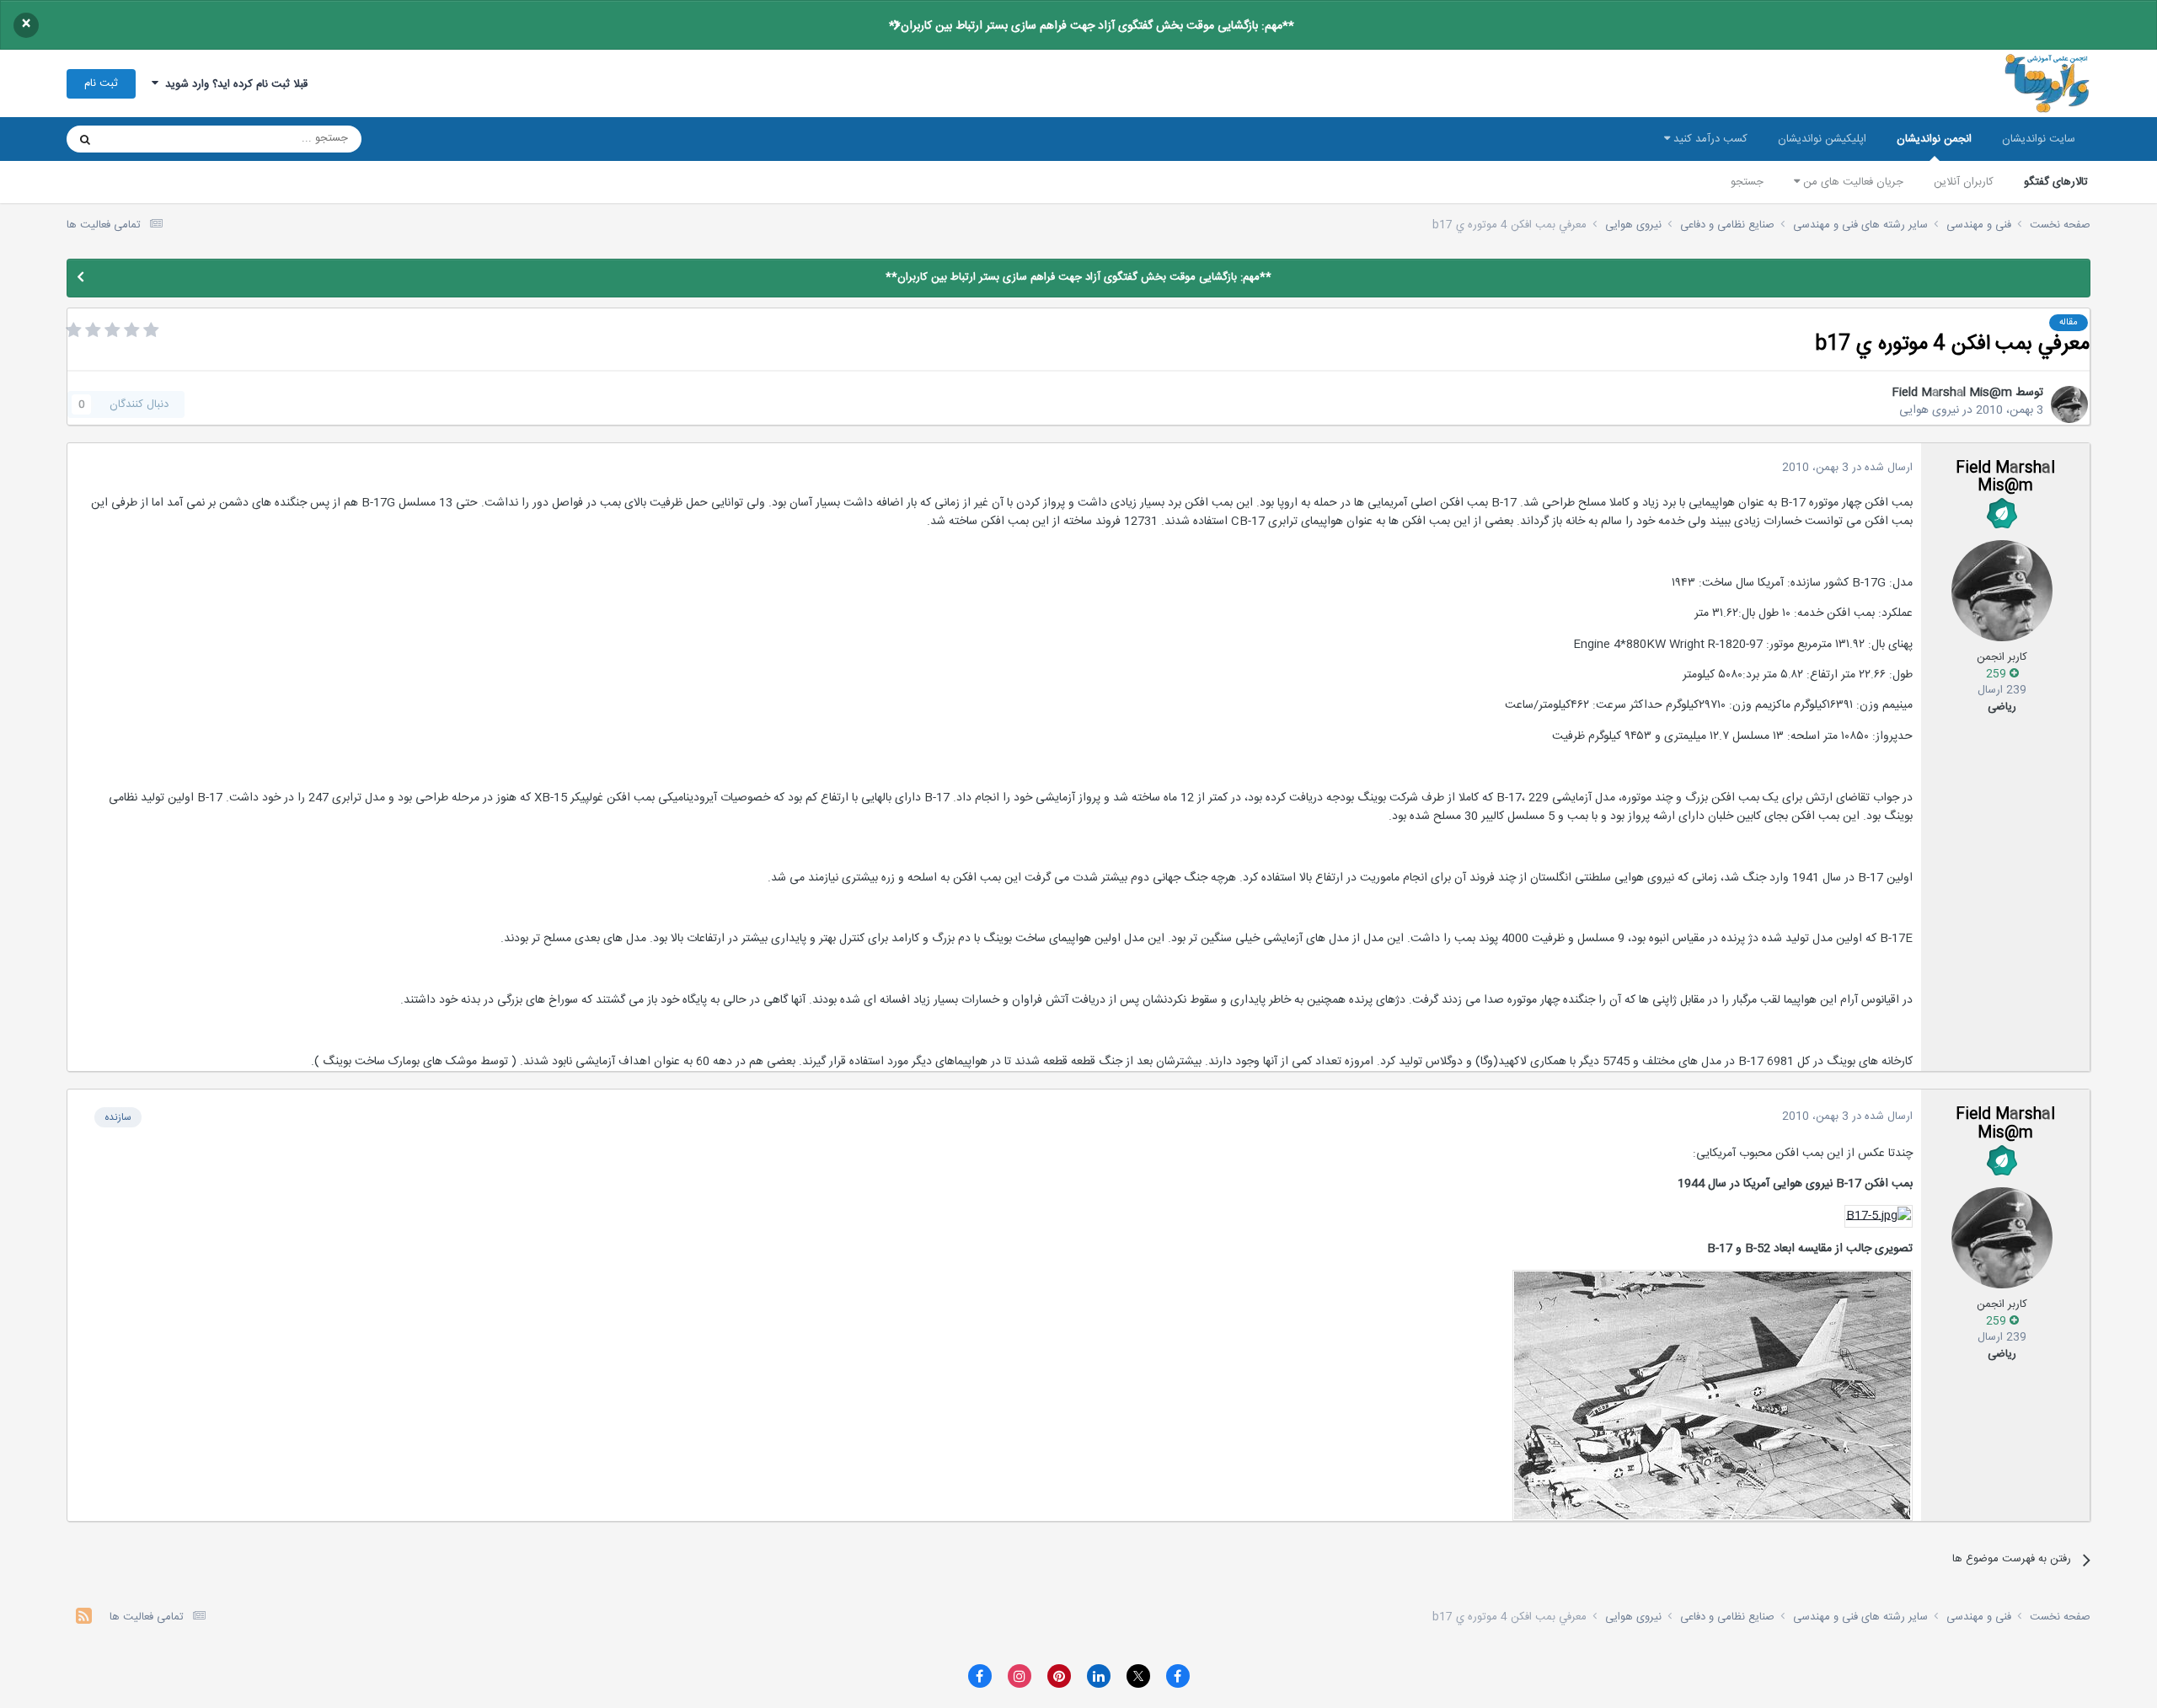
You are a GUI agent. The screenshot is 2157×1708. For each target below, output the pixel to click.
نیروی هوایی (1929, 410)
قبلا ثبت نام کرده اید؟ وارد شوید (233, 84)
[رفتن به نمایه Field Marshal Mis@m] (2069, 404)
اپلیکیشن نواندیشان (1822, 139)
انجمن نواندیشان (1934, 139)
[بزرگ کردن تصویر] (1879, 1217)
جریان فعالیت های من (1852, 182)
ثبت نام (101, 83)
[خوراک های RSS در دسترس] (84, 1618)
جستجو (1747, 182)
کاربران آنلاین (1964, 182)
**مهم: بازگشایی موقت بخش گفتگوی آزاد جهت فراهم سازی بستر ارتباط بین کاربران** (1092, 26)
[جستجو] (85, 139)
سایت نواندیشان (2039, 139)
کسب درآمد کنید (1709, 139)
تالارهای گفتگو (2056, 182)
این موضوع (150, 139)
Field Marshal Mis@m (1952, 393)
